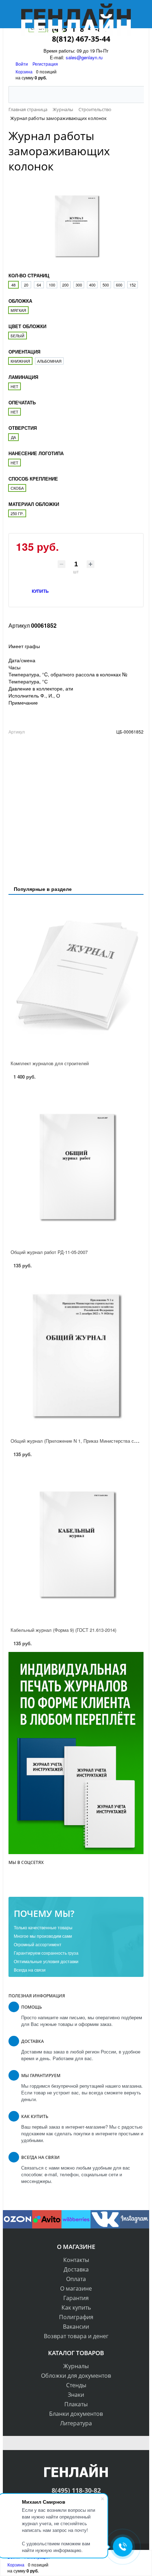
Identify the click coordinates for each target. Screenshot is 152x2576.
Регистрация (45, 64)
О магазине (76, 2288)
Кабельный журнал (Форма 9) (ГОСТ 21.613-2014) (63, 1630)
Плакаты (76, 2404)
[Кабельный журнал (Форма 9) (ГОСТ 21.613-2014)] (76, 1544)
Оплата (76, 2279)
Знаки (76, 2395)
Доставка (76, 2269)
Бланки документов (76, 2414)
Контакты (76, 2260)
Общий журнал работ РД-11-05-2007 (49, 1252)
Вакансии (76, 2327)
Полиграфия (76, 2317)
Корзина (24, 71)
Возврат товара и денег (76, 2336)
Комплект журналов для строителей (50, 1063)
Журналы (76, 2366)
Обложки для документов (76, 2376)
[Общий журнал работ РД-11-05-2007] (76, 1167)
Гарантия (76, 2298)
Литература (76, 2423)
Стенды (76, 2385)
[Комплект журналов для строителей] (76, 978)
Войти (22, 64)
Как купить (76, 2307)
